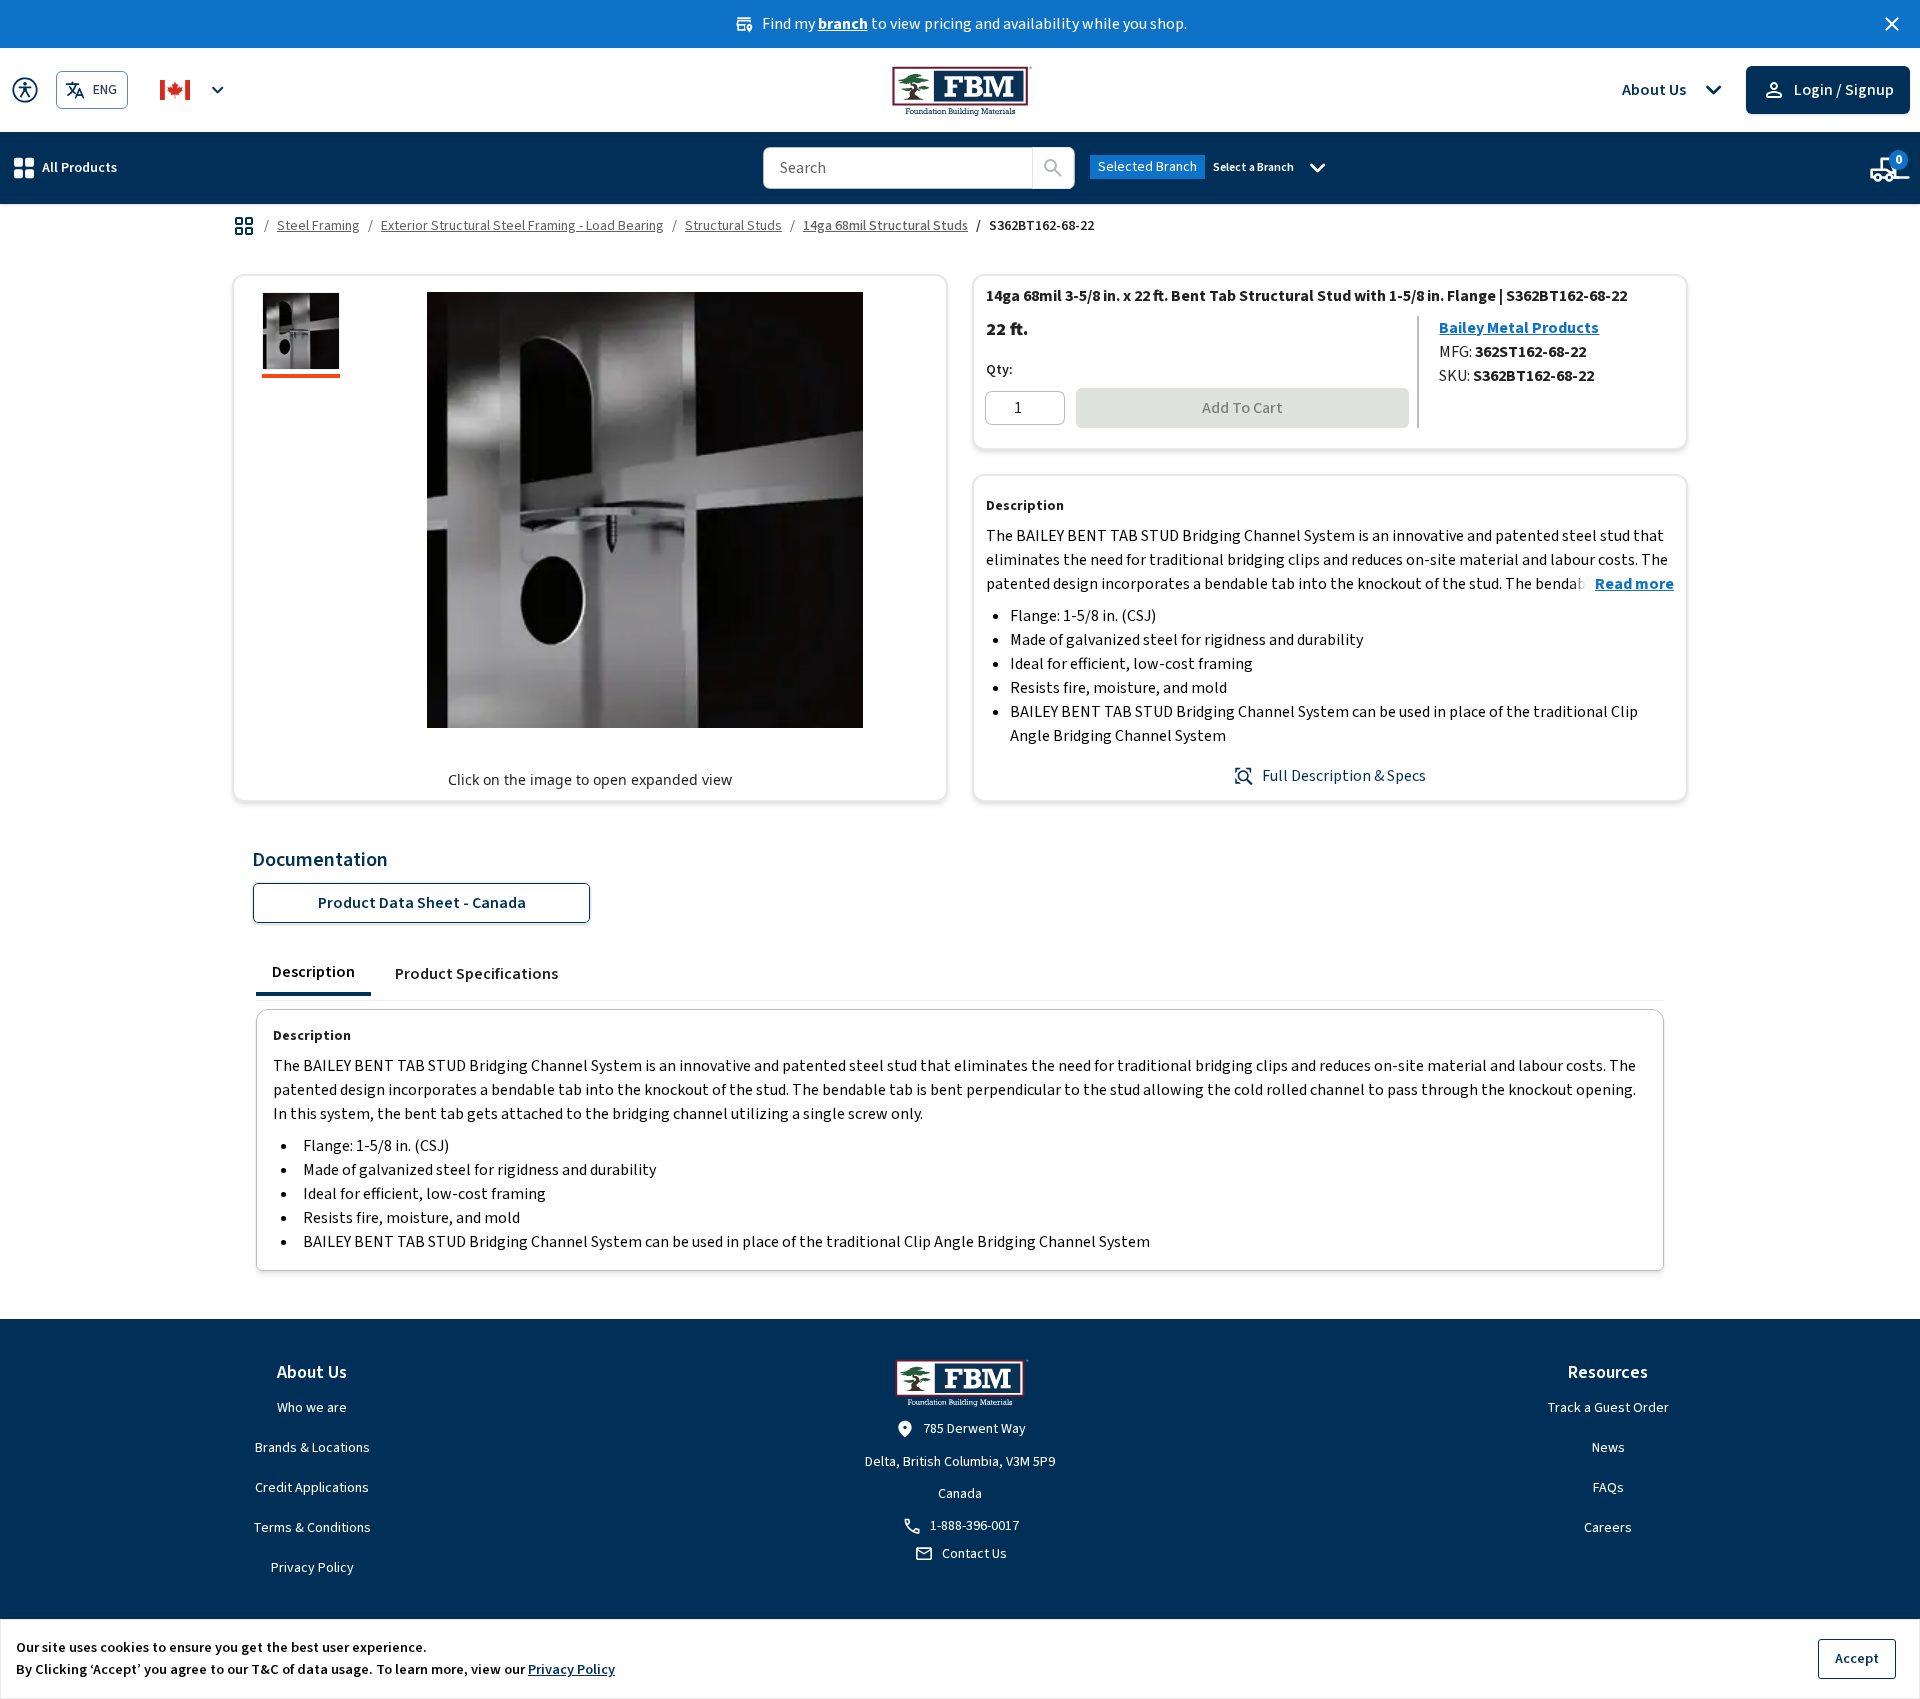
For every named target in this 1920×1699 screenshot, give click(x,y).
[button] (65, 167)
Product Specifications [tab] (476, 974)
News (1608, 1448)
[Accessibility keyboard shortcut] (25, 90)
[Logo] (960, 90)
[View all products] (244, 226)
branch (843, 24)
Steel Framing (318, 226)
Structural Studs (733, 226)
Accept (1857, 1658)
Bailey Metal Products (1519, 328)
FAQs (1608, 1488)
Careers (1608, 1528)
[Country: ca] (195, 90)
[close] (1892, 24)
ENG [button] (105, 90)
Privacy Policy (312, 1568)
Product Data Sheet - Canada (422, 903)
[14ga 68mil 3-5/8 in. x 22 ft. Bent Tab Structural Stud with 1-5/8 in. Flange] (301, 335)
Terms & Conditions (312, 1528)
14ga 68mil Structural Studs (885, 226)
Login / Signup (1844, 90)
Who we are (312, 1408)
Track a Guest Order (1608, 1408)
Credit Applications (312, 1488)
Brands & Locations (312, 1448)
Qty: (999, 370)
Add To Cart (1242, 408)
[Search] (1053, 168)
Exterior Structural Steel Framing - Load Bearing (522, 226)
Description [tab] (313, 972)
